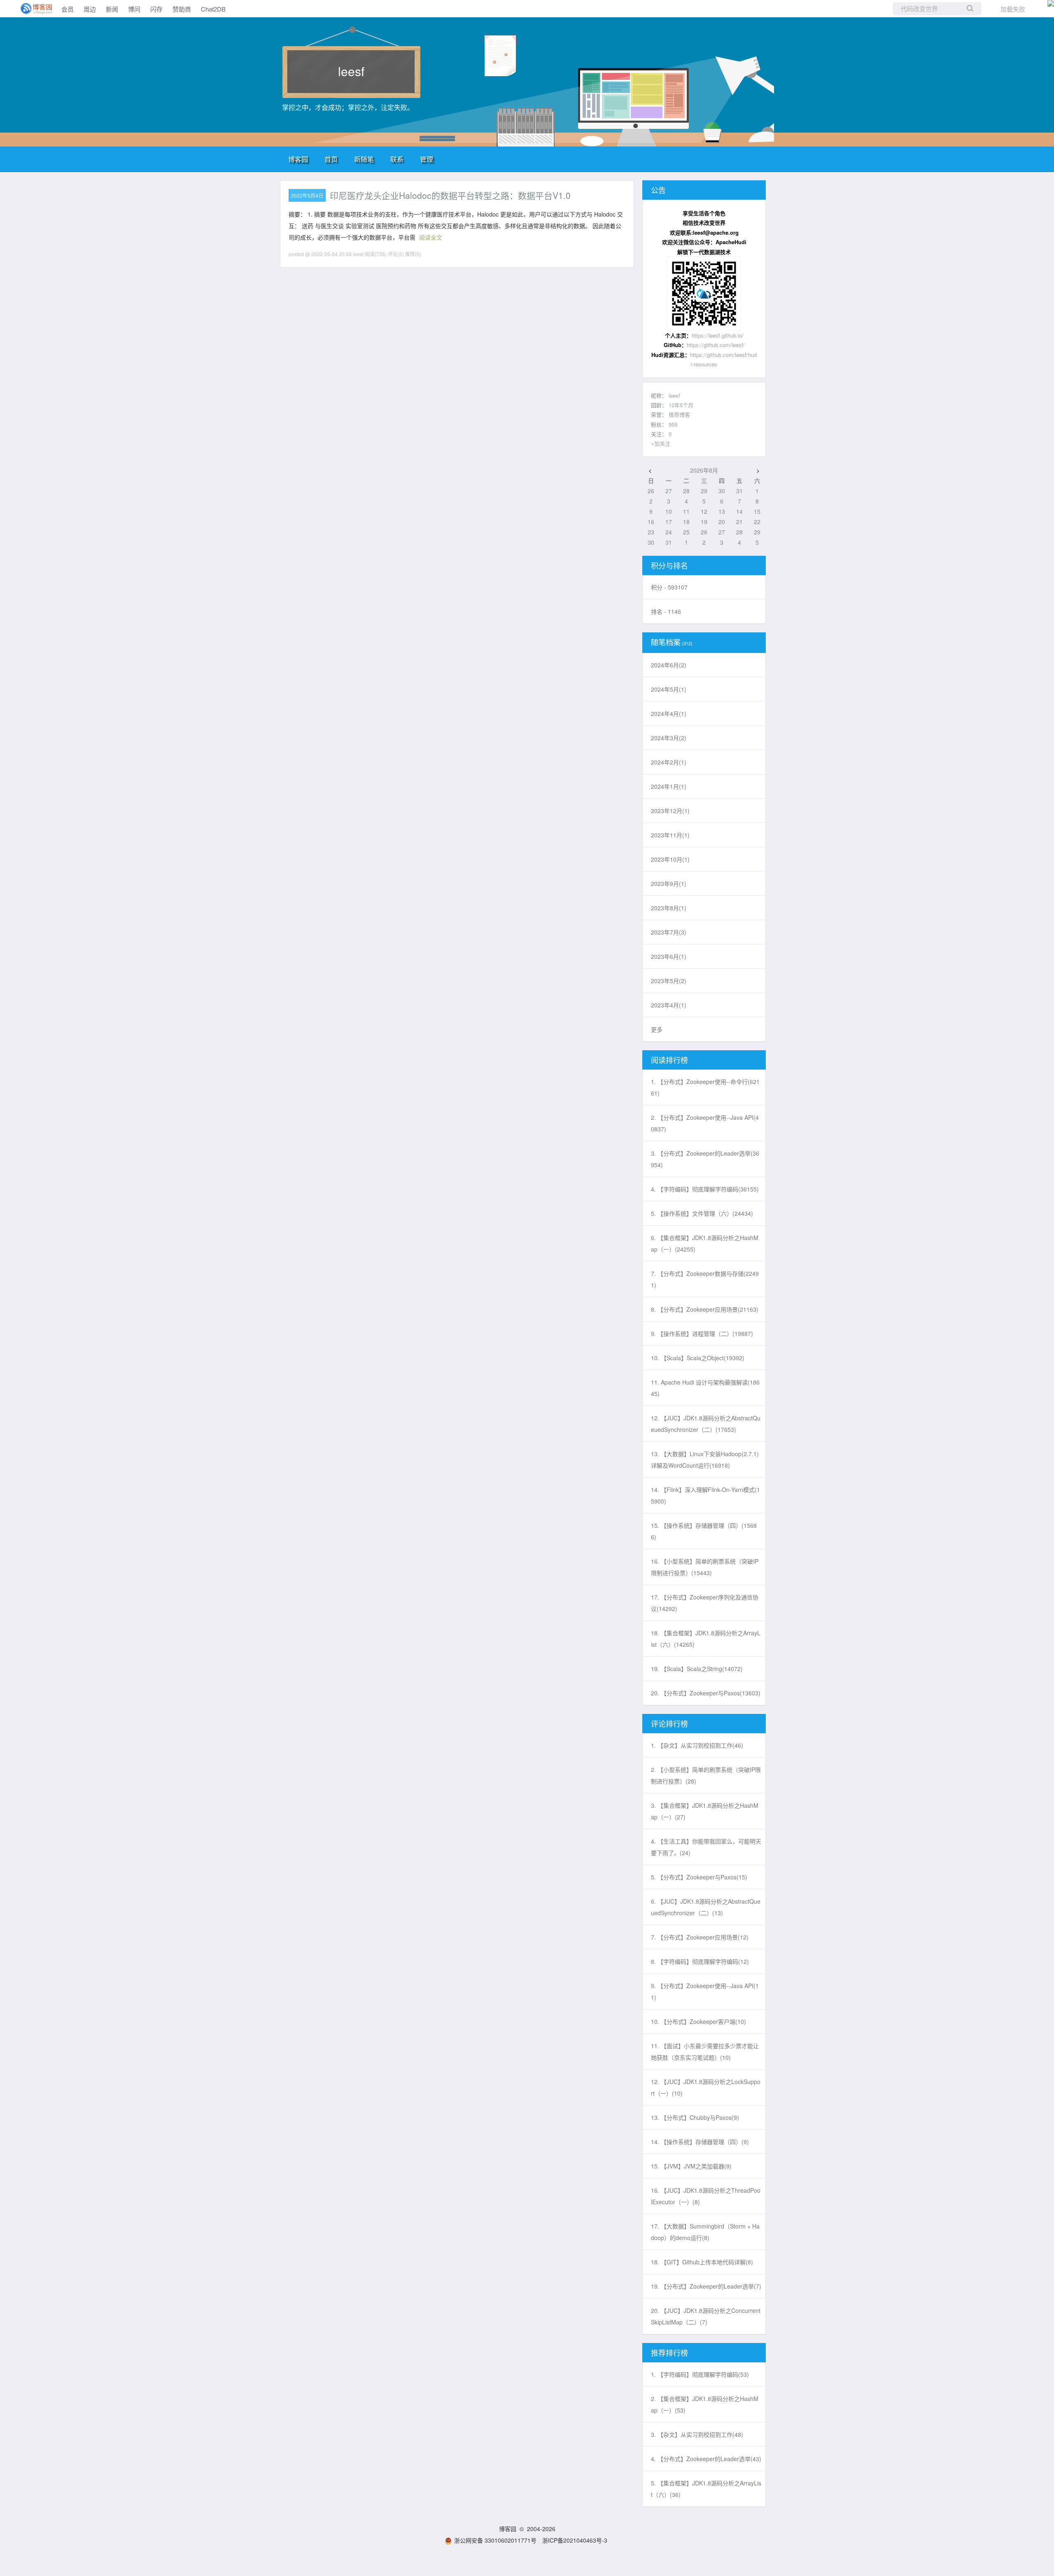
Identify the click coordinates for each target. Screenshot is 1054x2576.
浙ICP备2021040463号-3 (575, 2540)
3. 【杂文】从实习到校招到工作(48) (697, 2434)
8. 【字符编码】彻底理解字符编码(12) (700, 1961)
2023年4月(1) (669, 1005)
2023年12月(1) (670, 811)
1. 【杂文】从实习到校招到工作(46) (697, 1745)
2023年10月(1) (670, 859)
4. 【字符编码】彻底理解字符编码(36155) (705, 1189)
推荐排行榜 (669, 2352)
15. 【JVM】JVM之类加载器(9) (691, 2166)
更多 (657, 1029)
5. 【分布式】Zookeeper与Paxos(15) (699, 1877)
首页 (331, 159)
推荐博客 (679, 414)
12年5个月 (681, 405)
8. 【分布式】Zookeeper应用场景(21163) (705, 1309)
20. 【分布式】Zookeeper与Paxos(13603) (706, 1693)
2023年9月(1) (669, 884)
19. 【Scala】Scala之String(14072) (697, 1669)
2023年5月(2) (669, 981)
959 (673, 424)
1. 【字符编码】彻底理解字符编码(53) (700, 2374)
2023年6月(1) (669, 956)
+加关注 (661, 443)
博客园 (298, 159)
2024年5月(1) (669, 689)
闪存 (156, 9)
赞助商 (182, 9)
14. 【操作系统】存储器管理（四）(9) (700, 2142)
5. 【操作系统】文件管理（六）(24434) (702, 1213)
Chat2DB (213, 9)
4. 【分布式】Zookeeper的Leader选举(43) (706, 2459)
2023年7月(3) (669, 932)
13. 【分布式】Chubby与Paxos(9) (695, 2117)
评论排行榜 (669, 1723)
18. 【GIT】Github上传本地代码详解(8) (702, 2262)
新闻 (112, 9)
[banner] (33, 9)
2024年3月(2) (669, 738)
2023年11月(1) (670, 835)
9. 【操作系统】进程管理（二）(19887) (702, 1333)
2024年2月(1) (669, 762)
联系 (397, 159)
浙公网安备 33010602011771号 (495, 2540)
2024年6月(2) (669, 665)
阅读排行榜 (669, 1060)
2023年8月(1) (669, 908)
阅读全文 (431, 237)
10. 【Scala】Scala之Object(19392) (698, 1358)
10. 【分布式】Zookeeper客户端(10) (698, 2021)
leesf (351, 71)
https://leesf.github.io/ (718, 335)
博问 (134, 9)
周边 (90, 9)
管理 (427, 159)
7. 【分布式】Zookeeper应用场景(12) (700, 1937)
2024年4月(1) (669, 713)
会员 (68, 9)
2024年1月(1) (669, 786)
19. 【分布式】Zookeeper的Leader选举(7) (706, 2286)
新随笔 (364, 159)
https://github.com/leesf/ (716, 345)
